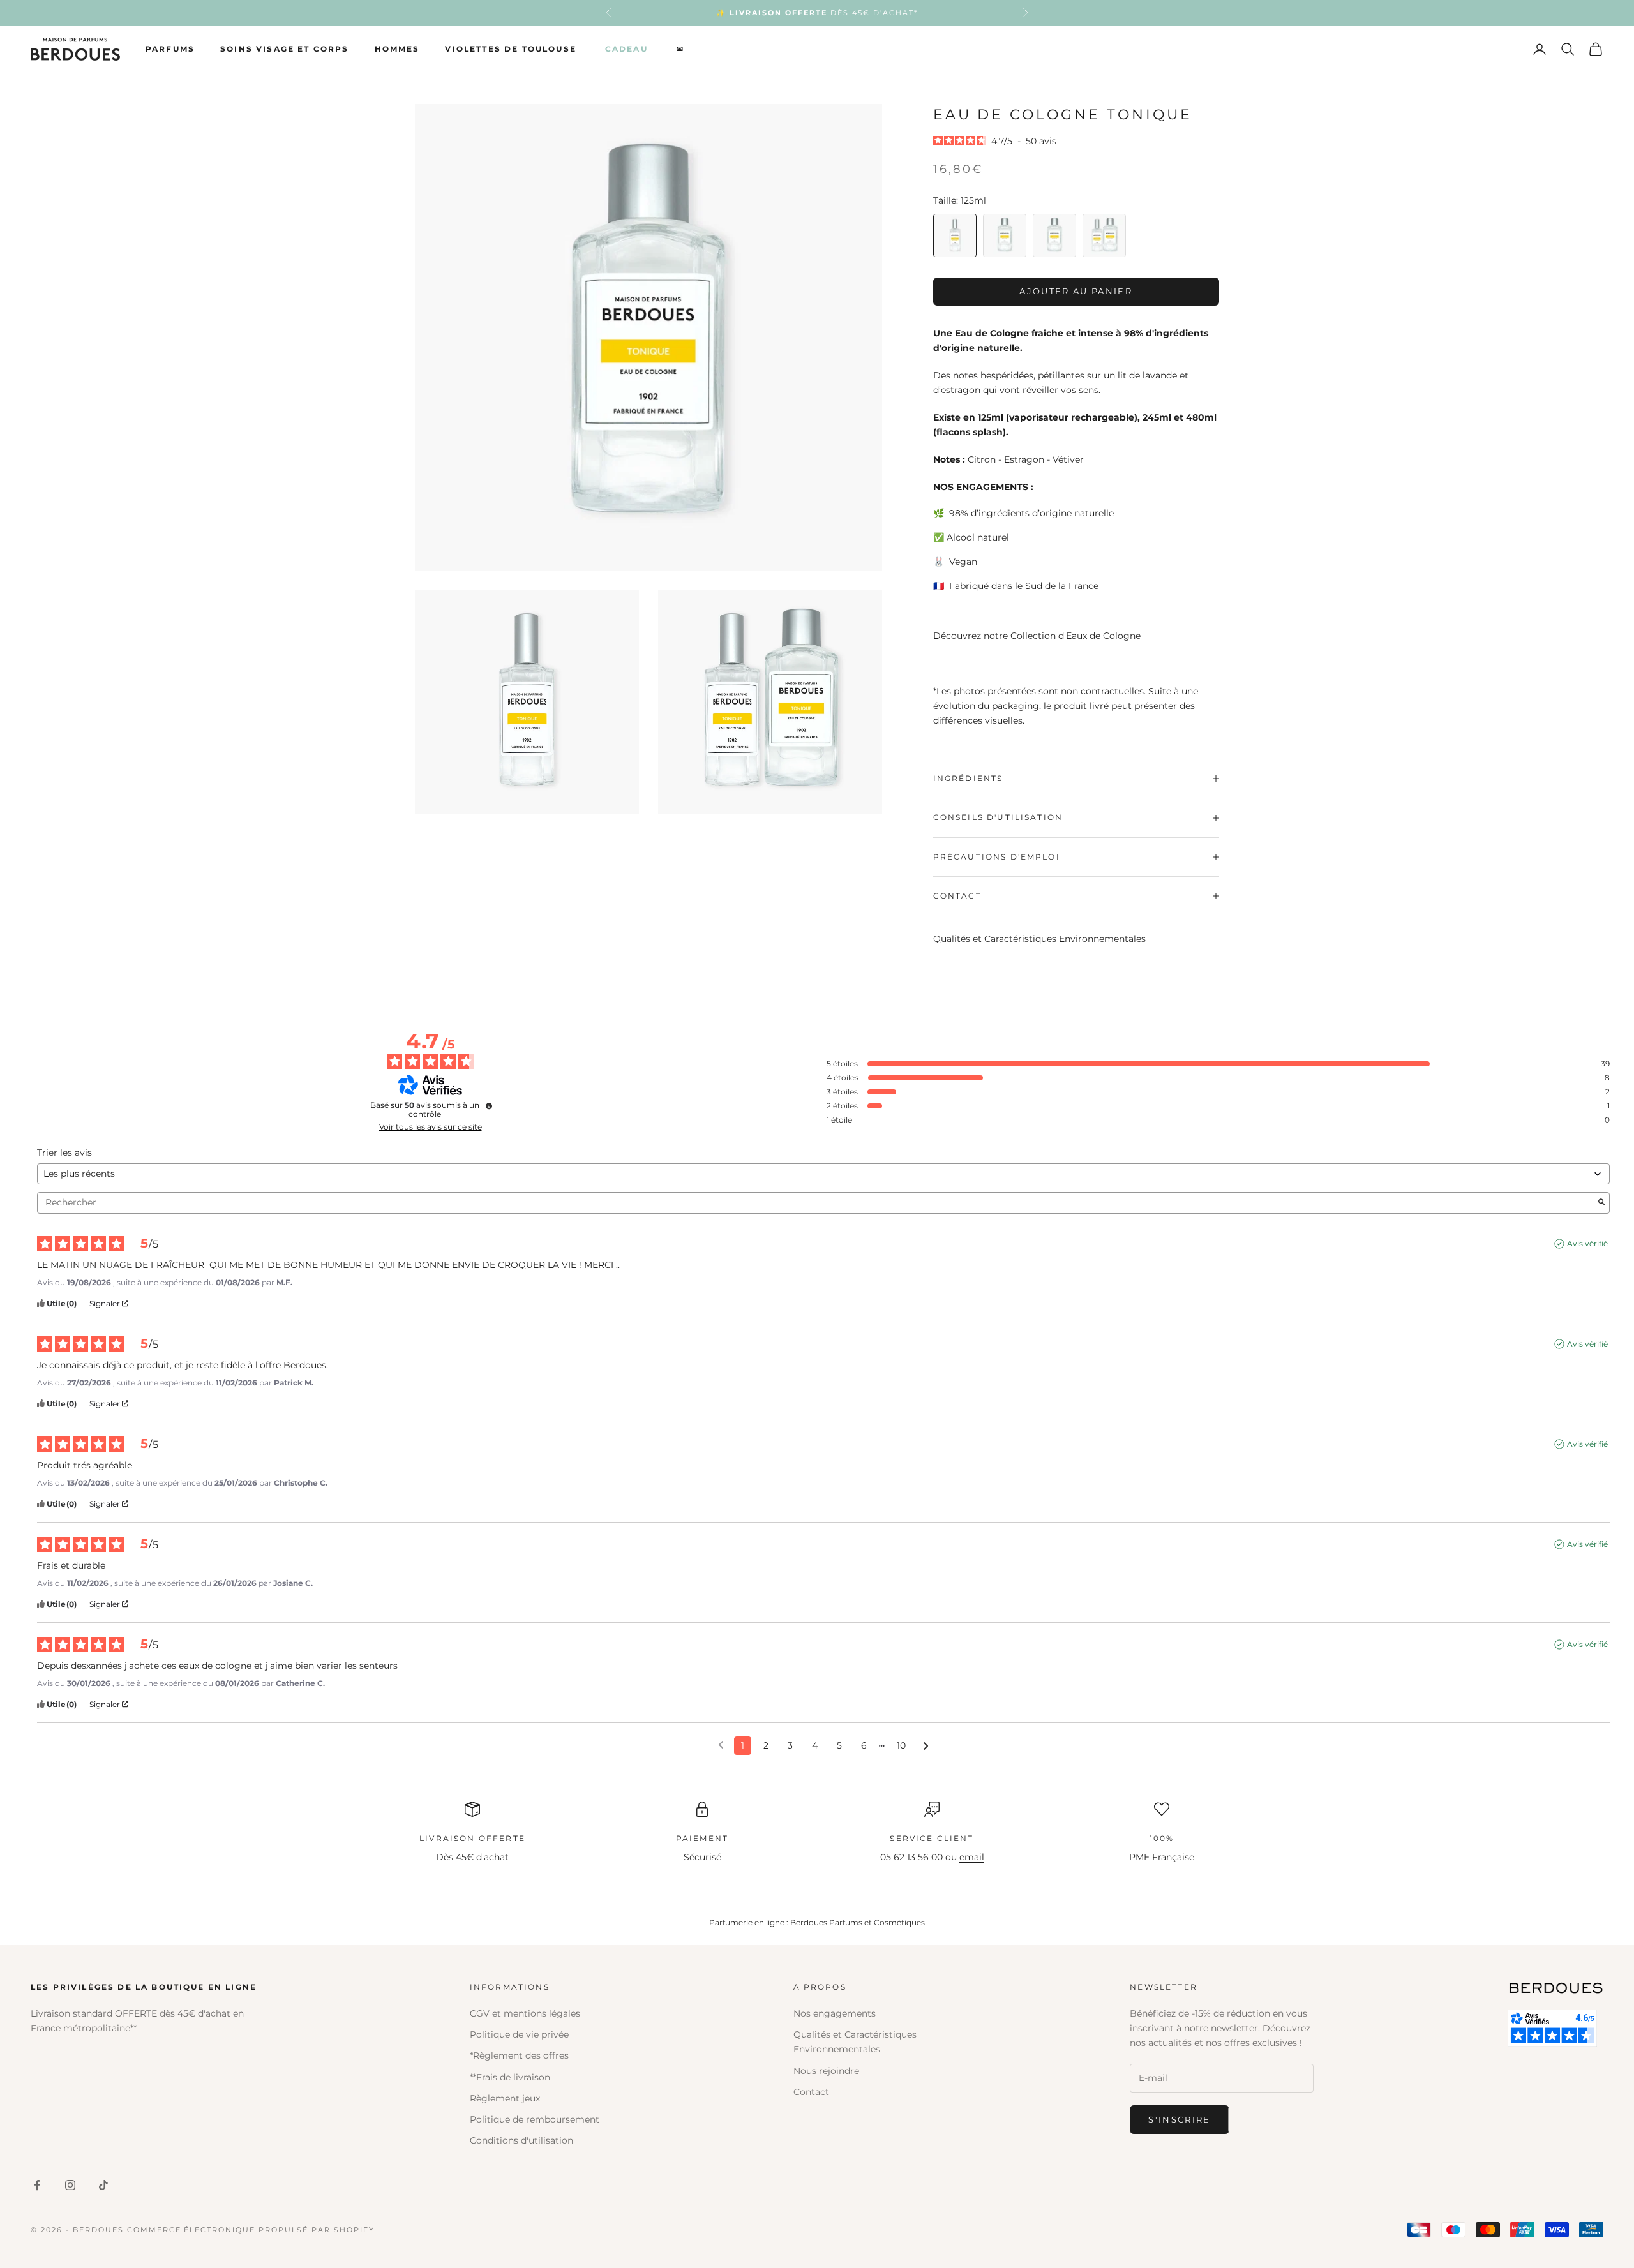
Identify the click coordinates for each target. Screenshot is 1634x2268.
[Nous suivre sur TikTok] (103, 2185)
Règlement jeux (505, 2098)
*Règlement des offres (519, 2055)
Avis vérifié (1587, 1243)
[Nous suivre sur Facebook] (37, 2185)
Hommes (397, 49)
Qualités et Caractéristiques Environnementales (1039, 939)
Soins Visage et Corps (284, 49)
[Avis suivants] (926, 1746)
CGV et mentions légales (525, 2013)
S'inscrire (1179, 2119)
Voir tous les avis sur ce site (431, 1127)
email (972, 1857)
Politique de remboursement (535, 2119)
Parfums (170, 49)
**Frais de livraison (510, 2077)
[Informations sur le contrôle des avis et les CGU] (489, 1106)
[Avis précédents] (721, 1744)
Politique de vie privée (519, 2034)
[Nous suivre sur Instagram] (70, 2185)
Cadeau (626, 49)
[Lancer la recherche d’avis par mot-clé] (1601, 1203)
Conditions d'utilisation (521, 2140)
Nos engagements (835, 2013)
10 (901, 1745)
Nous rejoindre (826, 2071)
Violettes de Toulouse (510, 49)
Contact (811, 2092)
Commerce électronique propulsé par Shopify (251, 2230)
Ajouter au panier (1076, 291)
